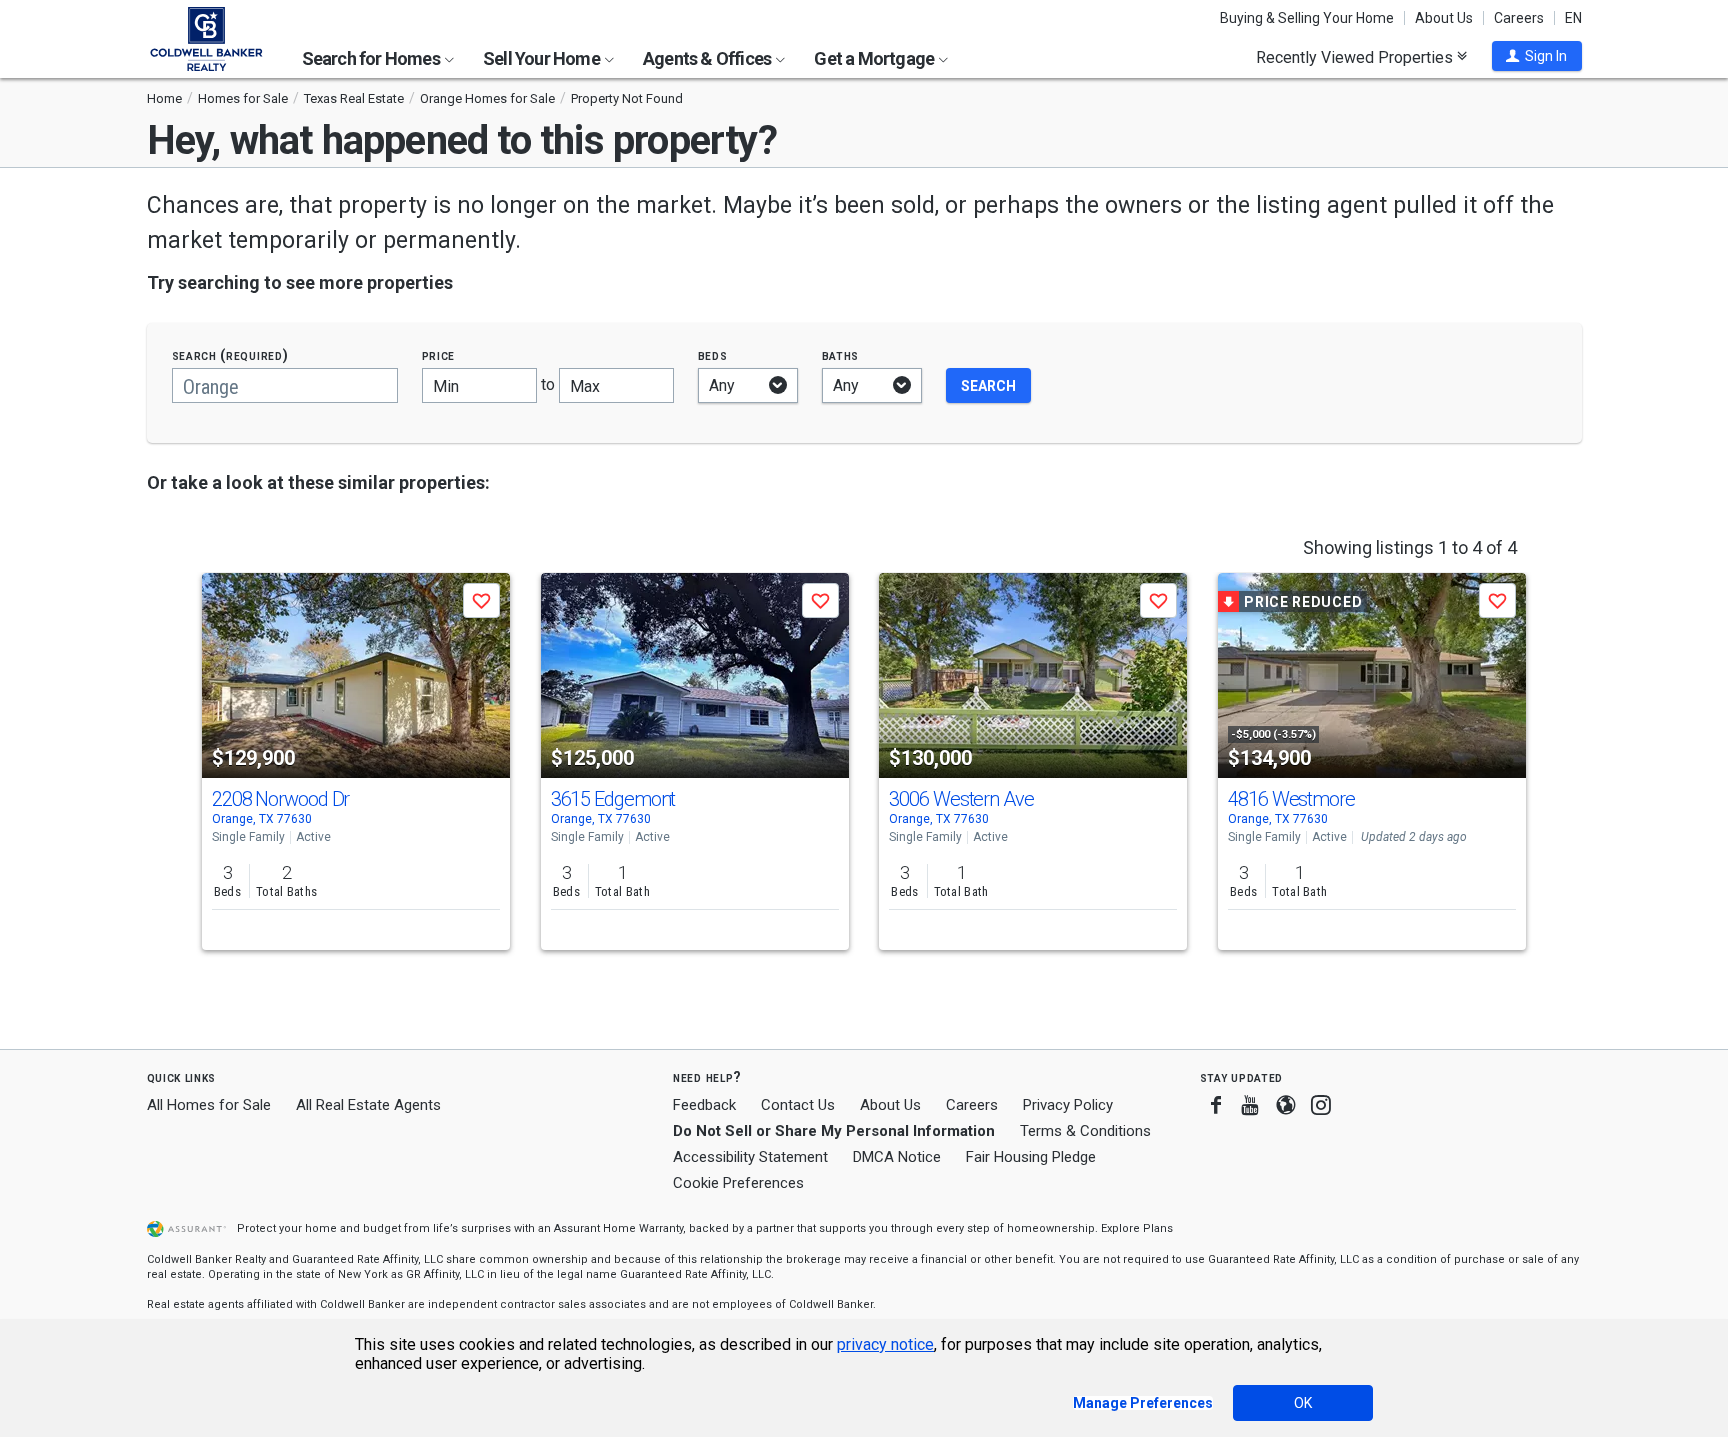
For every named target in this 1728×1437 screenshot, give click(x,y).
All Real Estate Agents (368, 1105)
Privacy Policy (1068, 1105)
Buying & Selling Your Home (1307, 18)
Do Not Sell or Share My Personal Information (834, 1131)
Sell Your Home (543, 58)
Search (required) (230, 355)
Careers (1519, 18)
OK (1303, 1403)
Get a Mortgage (875, 58)
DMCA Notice (897, 1157)
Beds (713, 355)
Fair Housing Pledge (1031, 1157)
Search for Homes (372, 58)
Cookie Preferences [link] (738, 1183)
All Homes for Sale (209, 1105)
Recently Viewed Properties (1356, 57)
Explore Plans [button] (1137, 1228)
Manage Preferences (1143, 1403)
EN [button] (1573, 18)
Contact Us (798, 1105)
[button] (1537, 56)
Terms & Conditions (1085, 1131)
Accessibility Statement (750, 1157)
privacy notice (885, 1344)
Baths (841, 355)
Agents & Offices (708, 58)
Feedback (704, 1105)
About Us (1444, 18)
